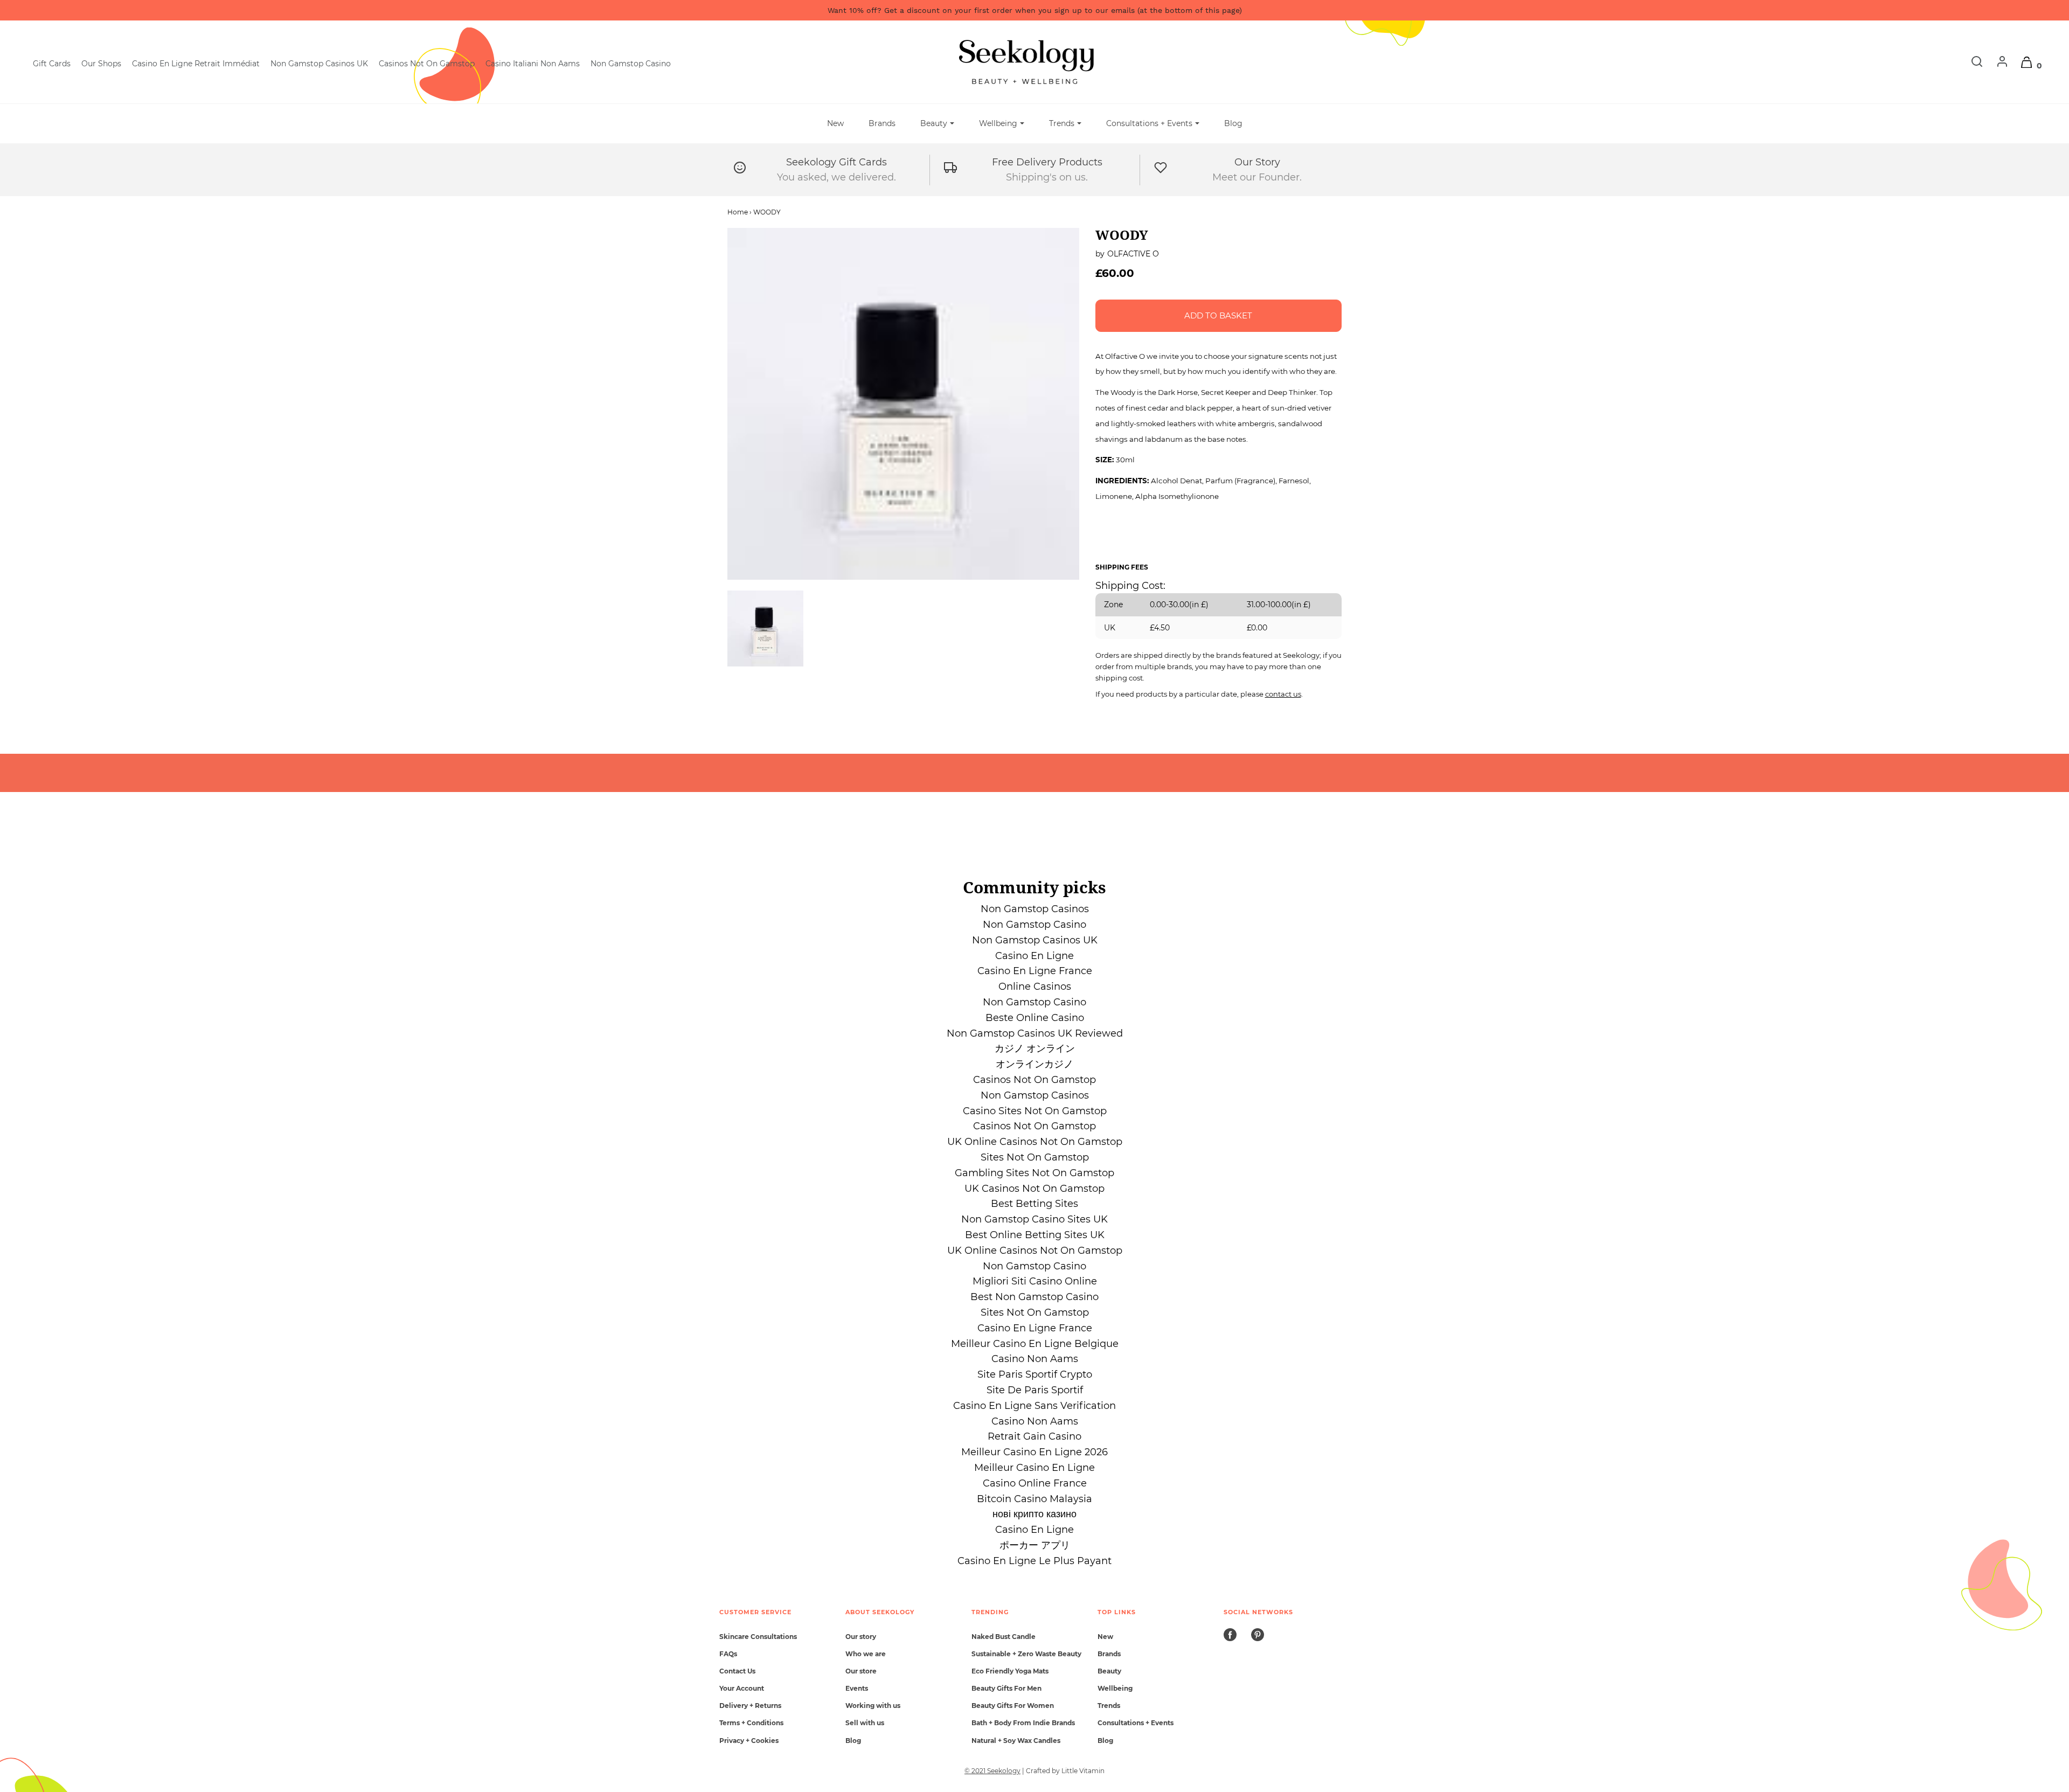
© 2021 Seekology (992, 1771)
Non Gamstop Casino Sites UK (1034, 1219)
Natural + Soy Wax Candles (1016, 1741)
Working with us (873, 1706)
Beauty (1109, 1671)
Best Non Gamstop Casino (1034, 1297)
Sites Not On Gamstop (1035, 1157)
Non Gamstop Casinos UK (319, 64)
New (835, 123)
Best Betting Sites (1034, 1204)
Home (738, 212)
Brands (882, 123)
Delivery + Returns (750, 1706)
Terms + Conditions (751, 1723)
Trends (1109, 1706)
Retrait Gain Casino (1034, 1436)
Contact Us (737, 1671)
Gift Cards (52, 64)
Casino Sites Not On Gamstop (1035, 1111)
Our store (861, 1671)
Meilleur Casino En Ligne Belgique (1035, 1344)
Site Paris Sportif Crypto (1035, 1374)
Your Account (742, 1688)
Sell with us (865, 1723)
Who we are (866, 1654)
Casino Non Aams (1035, 1359)
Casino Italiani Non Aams (533, 64)
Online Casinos (1035, 987)
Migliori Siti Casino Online (1035, 1281)
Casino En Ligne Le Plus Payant (1034, 1561)
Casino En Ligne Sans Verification (1034, 1406)
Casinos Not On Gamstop (427, 64)
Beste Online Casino (1035, 1018)
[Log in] (1997, 65)
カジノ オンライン (1035, 1048)
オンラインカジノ (1034, 1064)
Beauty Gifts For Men (1006, 1688)
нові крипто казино (1034, 1514)
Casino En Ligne (1034, 956)
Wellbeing (1115, 1688)
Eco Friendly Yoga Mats (1010, 1671)
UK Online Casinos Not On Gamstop (1035, 1142)
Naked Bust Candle (1004, 1637)
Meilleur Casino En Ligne (1034, 1468)
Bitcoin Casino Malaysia (1034, 1499)
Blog (1233, 123)
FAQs (728, 1654)
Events (857, 1688)
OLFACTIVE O (1133, 254)
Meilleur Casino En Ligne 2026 (1034, 1452)
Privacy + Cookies (749, 1741)
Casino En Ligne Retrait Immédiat (196, 64)
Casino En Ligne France (1035, 971)
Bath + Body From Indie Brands (1023, 1723)
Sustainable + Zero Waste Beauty (1026, 1654)
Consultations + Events (1136, 1723)
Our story (861, 1637)
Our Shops (101, 64)
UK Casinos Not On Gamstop (1034, 1189)
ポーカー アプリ (1035, 1545)
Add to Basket (1218, 315)
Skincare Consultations (758, 1637)
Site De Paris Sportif (1035, 1390)
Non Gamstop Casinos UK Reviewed (1035, 1033)
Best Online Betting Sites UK (1035, 1235)
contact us (1283, 694)
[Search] (1971, 65)
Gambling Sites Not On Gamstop (1034, 1173)
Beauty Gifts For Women (1013, 1706)
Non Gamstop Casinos (1035, 909)
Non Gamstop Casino (631, 64)
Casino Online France (1035, 1483)
